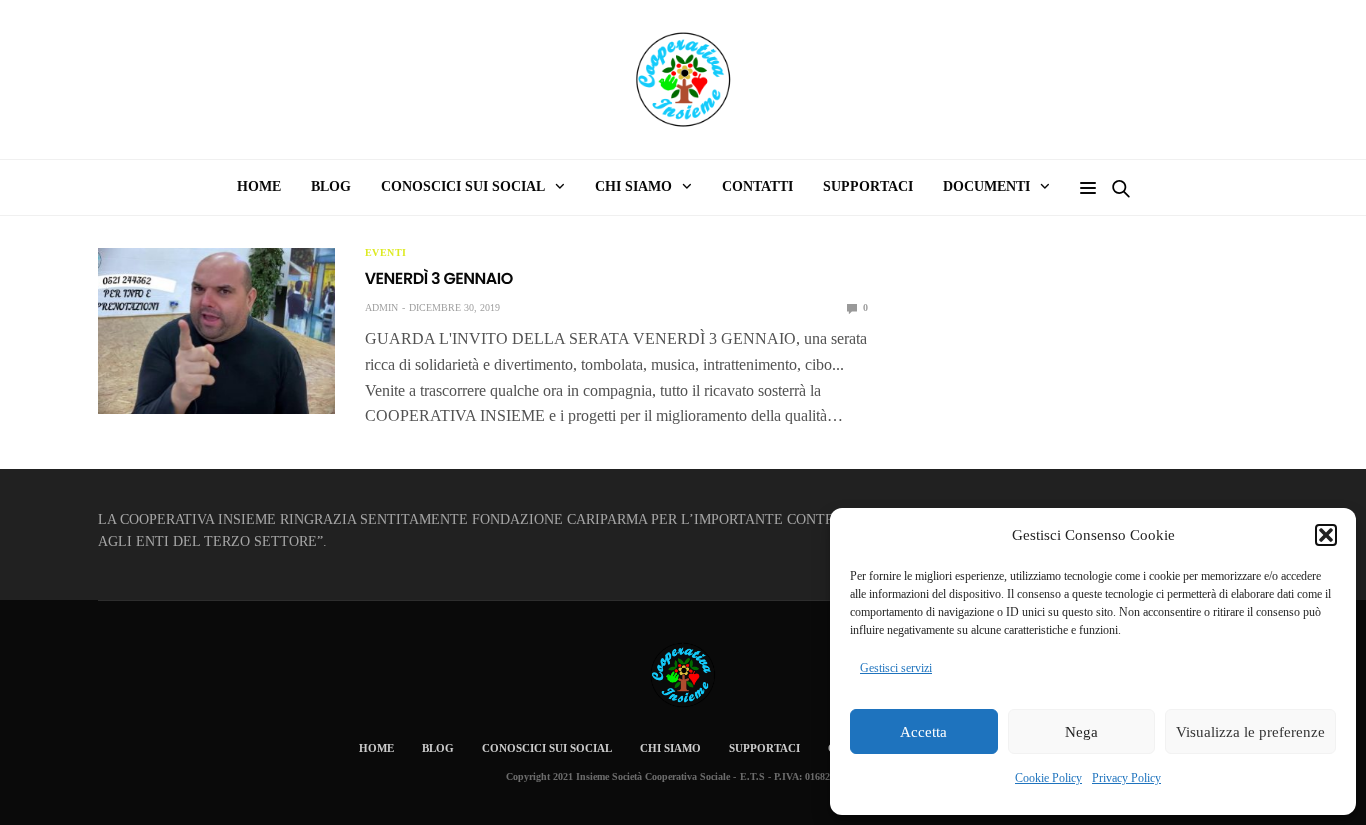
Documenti (986, 186)
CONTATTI (757, 186)
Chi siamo (633, 186)
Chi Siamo (670, 748)
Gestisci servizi (896, 668)
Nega (1081, 732)
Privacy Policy (1126, 778)
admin (381, 307)
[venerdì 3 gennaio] (216, 331)
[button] (1326, 535)
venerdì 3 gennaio (439, 278)
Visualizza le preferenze (1250, 732)
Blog (331, 186)
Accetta (923, 732)
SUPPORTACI (868, 186)
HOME (259, 186)
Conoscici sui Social (463, 186)
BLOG (438, 748)
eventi (386, 253)
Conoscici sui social (547, 748)
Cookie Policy (1048, 778)
